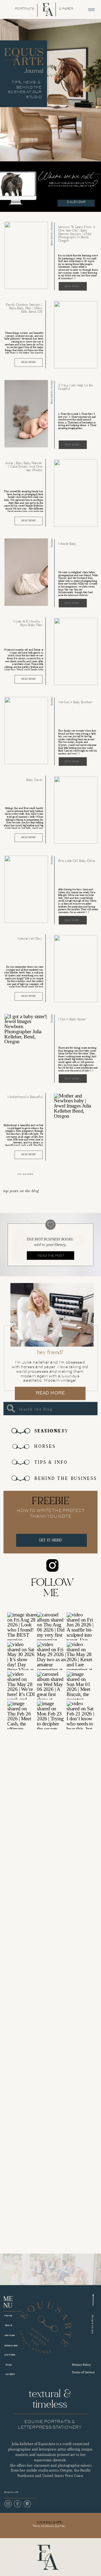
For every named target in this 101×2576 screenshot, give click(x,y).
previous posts (25, 1174)
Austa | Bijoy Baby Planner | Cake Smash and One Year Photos (24, 467)
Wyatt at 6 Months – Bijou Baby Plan (27, 623)
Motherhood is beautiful (25, 1097)
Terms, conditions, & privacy (49, 2526)
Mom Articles (51, 239)
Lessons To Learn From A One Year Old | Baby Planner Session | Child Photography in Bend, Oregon (77, 234)
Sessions (51, 226)
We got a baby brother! (76, 702)
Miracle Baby (67, 544)
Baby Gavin (34, 780)
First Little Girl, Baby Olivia (77, 861)
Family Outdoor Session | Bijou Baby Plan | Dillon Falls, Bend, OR (24, 308)
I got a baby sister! (72, 1019)
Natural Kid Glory (30, 938)
